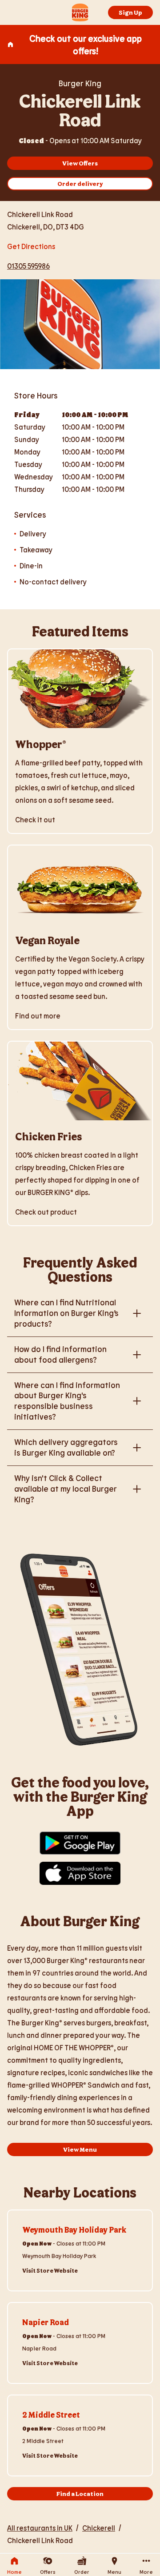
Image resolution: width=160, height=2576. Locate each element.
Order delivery (80, 183)
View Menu (80, 2149)
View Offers (80, 163)
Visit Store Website (50, 2270)
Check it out (35, 819)
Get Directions (31, 245)
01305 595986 (28, 266)
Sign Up (130, 12)
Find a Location (80, 2493)
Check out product (46, 1212)
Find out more (38, 1016)
